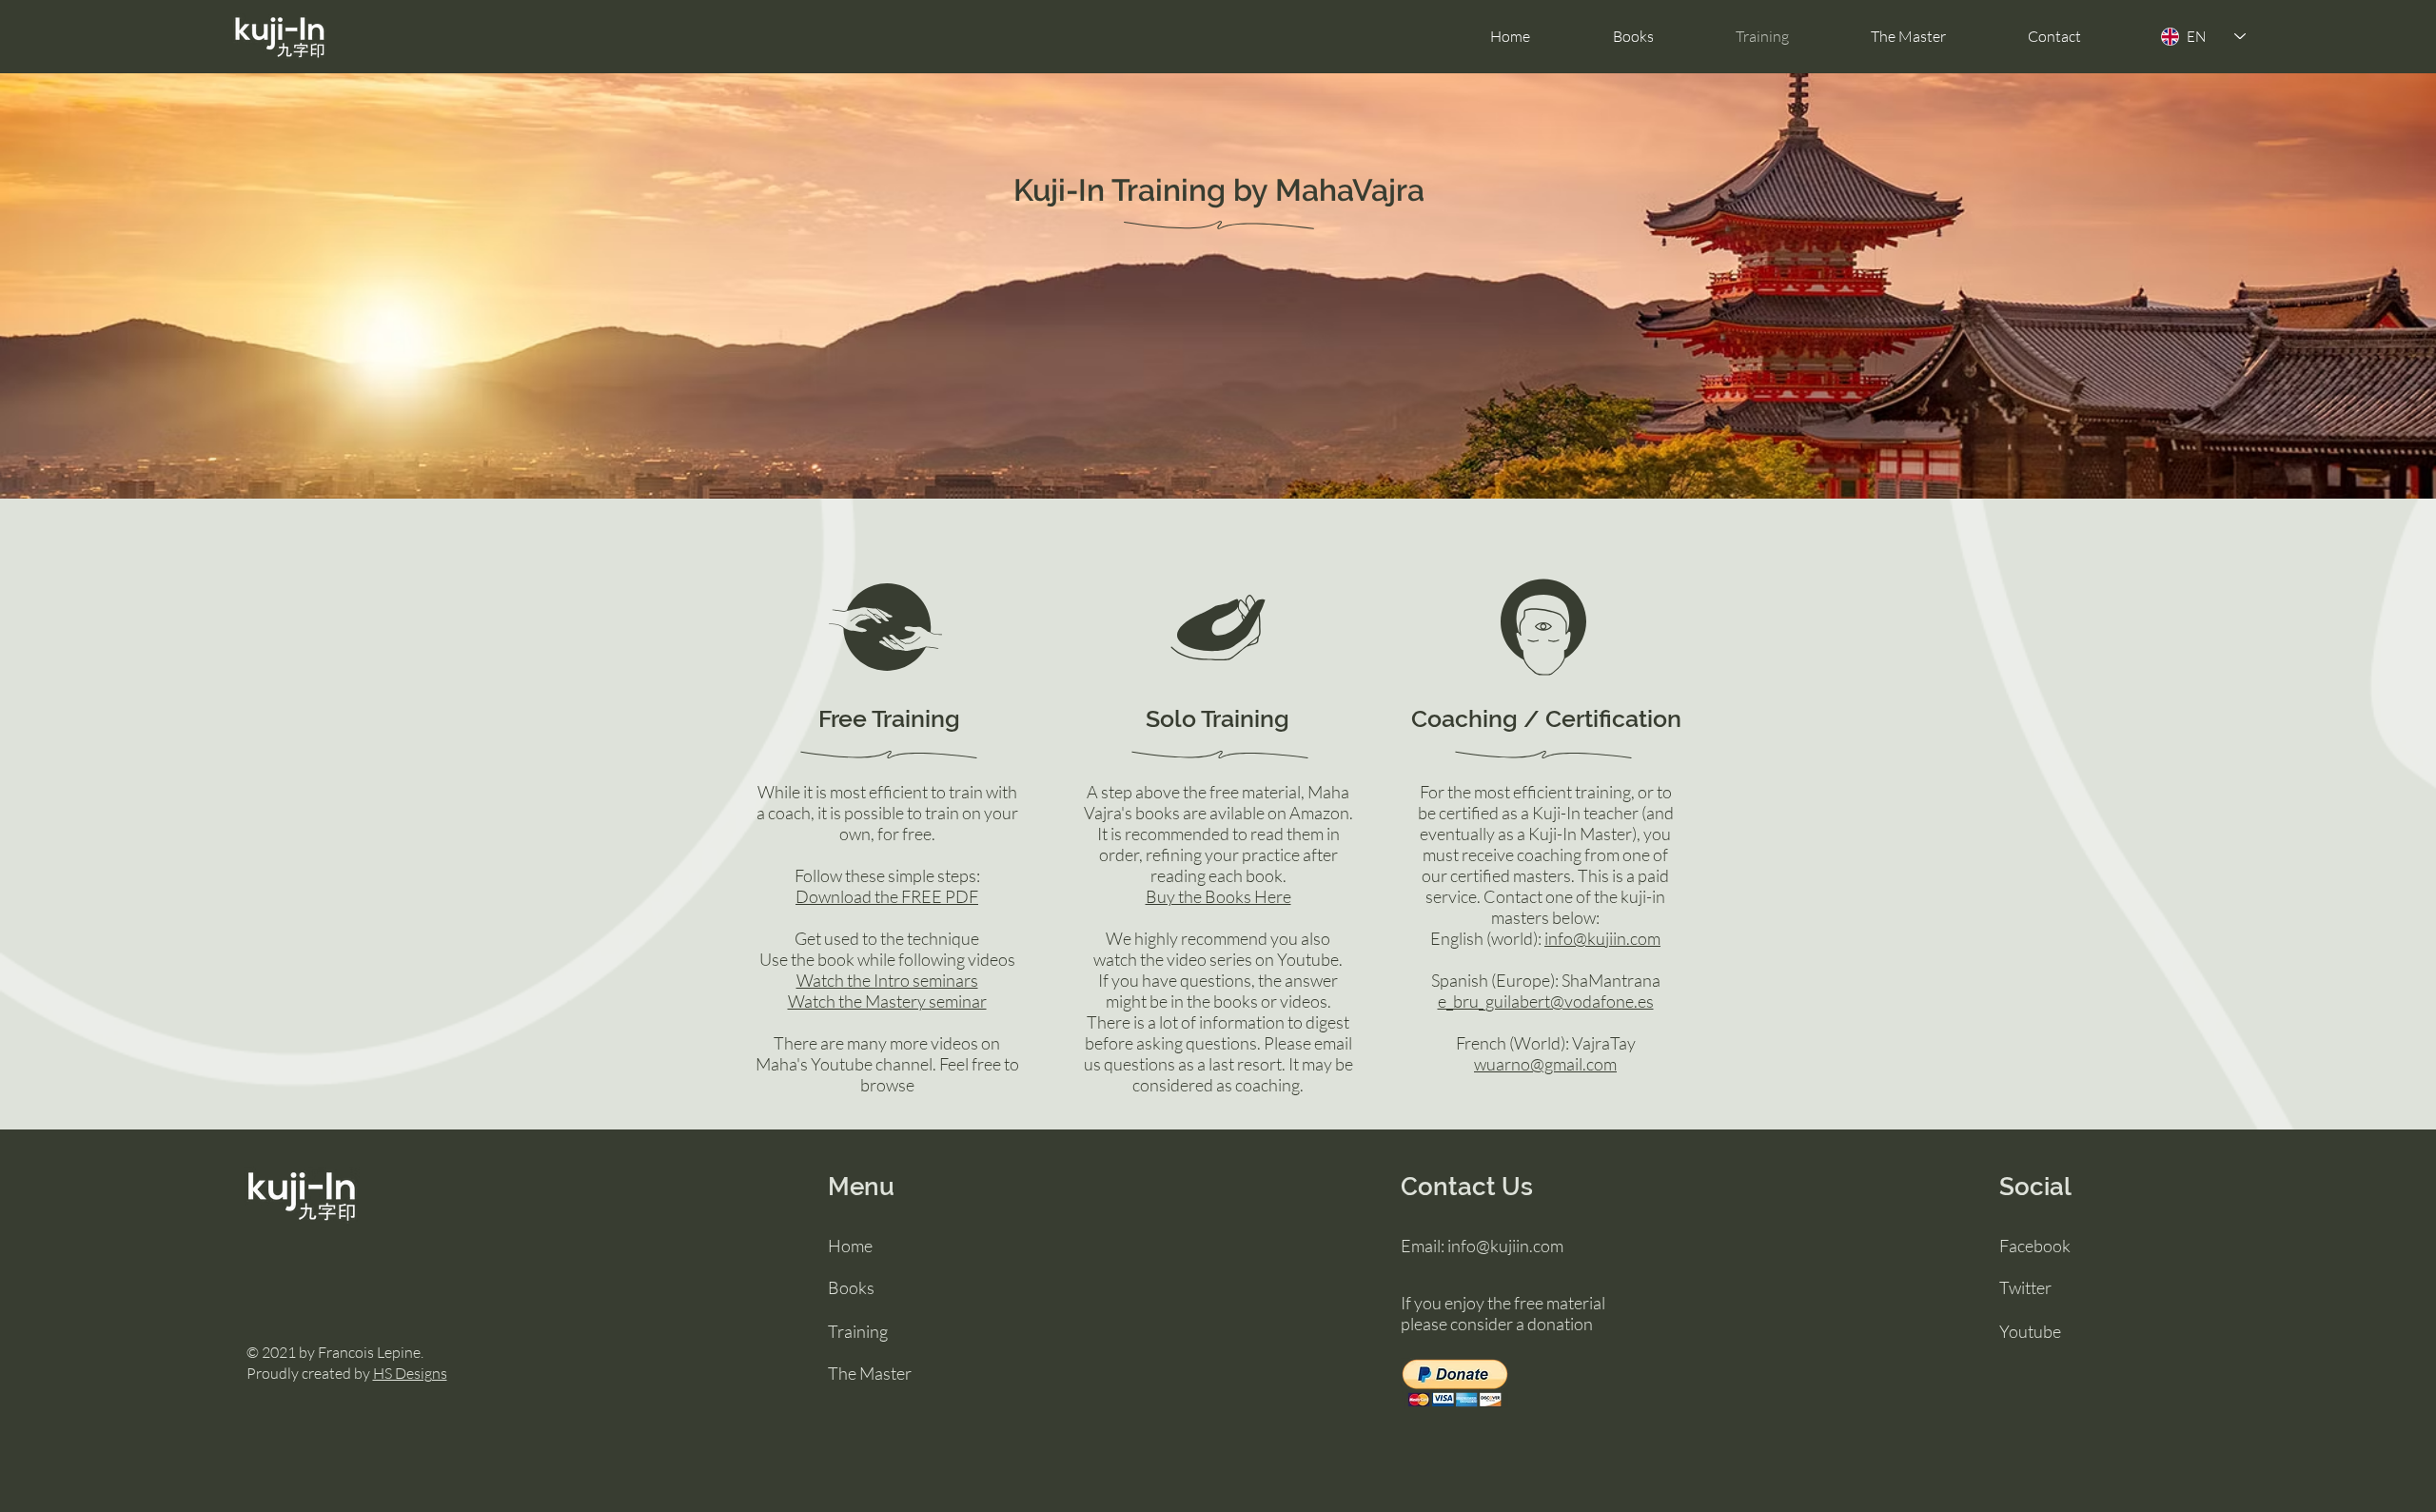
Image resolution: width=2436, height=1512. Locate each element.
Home (850, 1246)
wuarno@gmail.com (1545, 1064)
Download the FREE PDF (887, 896)
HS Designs (410, 1373)
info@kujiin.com (1602, 938)
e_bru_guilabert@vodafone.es (1546, 1001)
